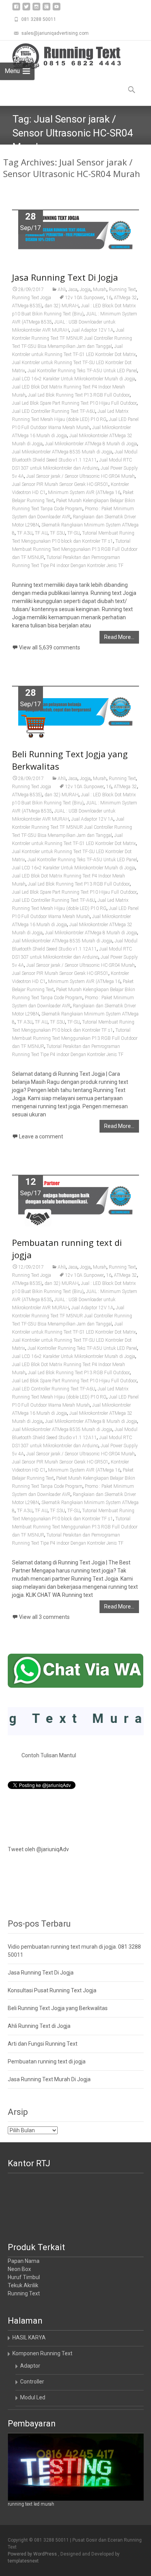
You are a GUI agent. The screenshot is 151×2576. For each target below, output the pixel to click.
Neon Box (19, 2269)
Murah (100, 290)
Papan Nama (24, 2261)
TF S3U (57, 533)
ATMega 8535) (27, 306)
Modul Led (33, 2397)
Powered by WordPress (33, 2554)
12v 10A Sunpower (84, 298)
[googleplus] (46, 9)
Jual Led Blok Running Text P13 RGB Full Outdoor (79, 395)
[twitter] (26, 9)
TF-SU (74, 533)
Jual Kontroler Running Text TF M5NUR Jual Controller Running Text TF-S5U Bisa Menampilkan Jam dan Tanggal (72, 338)
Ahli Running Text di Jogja (39, 2026)
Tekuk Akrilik (23, 2285)
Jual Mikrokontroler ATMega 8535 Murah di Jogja (62, 452)
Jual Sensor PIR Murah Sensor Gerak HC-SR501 (60, 484)
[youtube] (57, 9)
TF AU (41, 533)
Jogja (85, 290)
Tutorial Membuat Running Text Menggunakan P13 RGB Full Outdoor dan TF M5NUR (75, 549)
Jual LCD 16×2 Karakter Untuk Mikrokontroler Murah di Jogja (74, 379)
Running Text (122, 290)
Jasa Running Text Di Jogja (65, 277)
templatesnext (23, 2561)
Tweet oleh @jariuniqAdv (38, 1849)
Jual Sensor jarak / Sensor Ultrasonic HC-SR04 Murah (81, 476)
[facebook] (16, 9)
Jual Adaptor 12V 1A (92, 330)
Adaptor (30, 2366)
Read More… (119, 637)
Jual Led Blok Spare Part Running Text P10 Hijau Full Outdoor (74, 403)
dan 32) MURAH (62, 306)
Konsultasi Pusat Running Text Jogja (52, 1990)
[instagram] (36, 9)
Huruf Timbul (24, 2277)
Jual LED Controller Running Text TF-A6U (54, 411)
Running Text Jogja (32, 298)
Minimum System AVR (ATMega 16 (84, 492)
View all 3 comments (44, 1617)
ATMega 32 (125, 298)
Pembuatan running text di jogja (47, 2061)
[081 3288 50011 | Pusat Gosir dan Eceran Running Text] (60, 56)
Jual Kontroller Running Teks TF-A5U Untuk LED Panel (82, 371)
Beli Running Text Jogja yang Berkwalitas (58, 2008)
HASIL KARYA (29, 2337)
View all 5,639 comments (50, 647)
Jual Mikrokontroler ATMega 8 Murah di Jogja (91, 444)
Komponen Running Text (42, 2353)
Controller (32, 2382)
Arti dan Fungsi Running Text (43, 2044)
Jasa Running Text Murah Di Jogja (49, 2079)
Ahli (62, 290)
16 (109, 298)
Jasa (73, 290)
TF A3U (25, 533)
